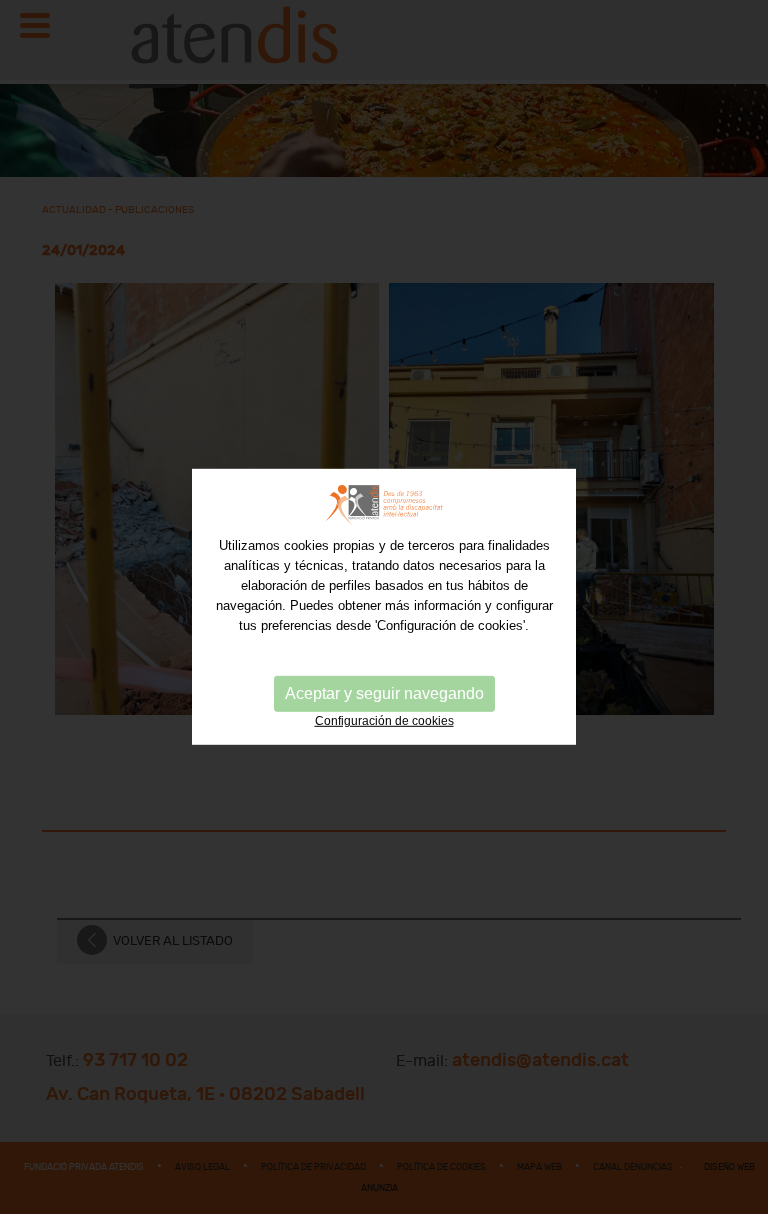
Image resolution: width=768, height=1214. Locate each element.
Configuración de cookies (384, 721)
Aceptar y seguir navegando (384, 693)
